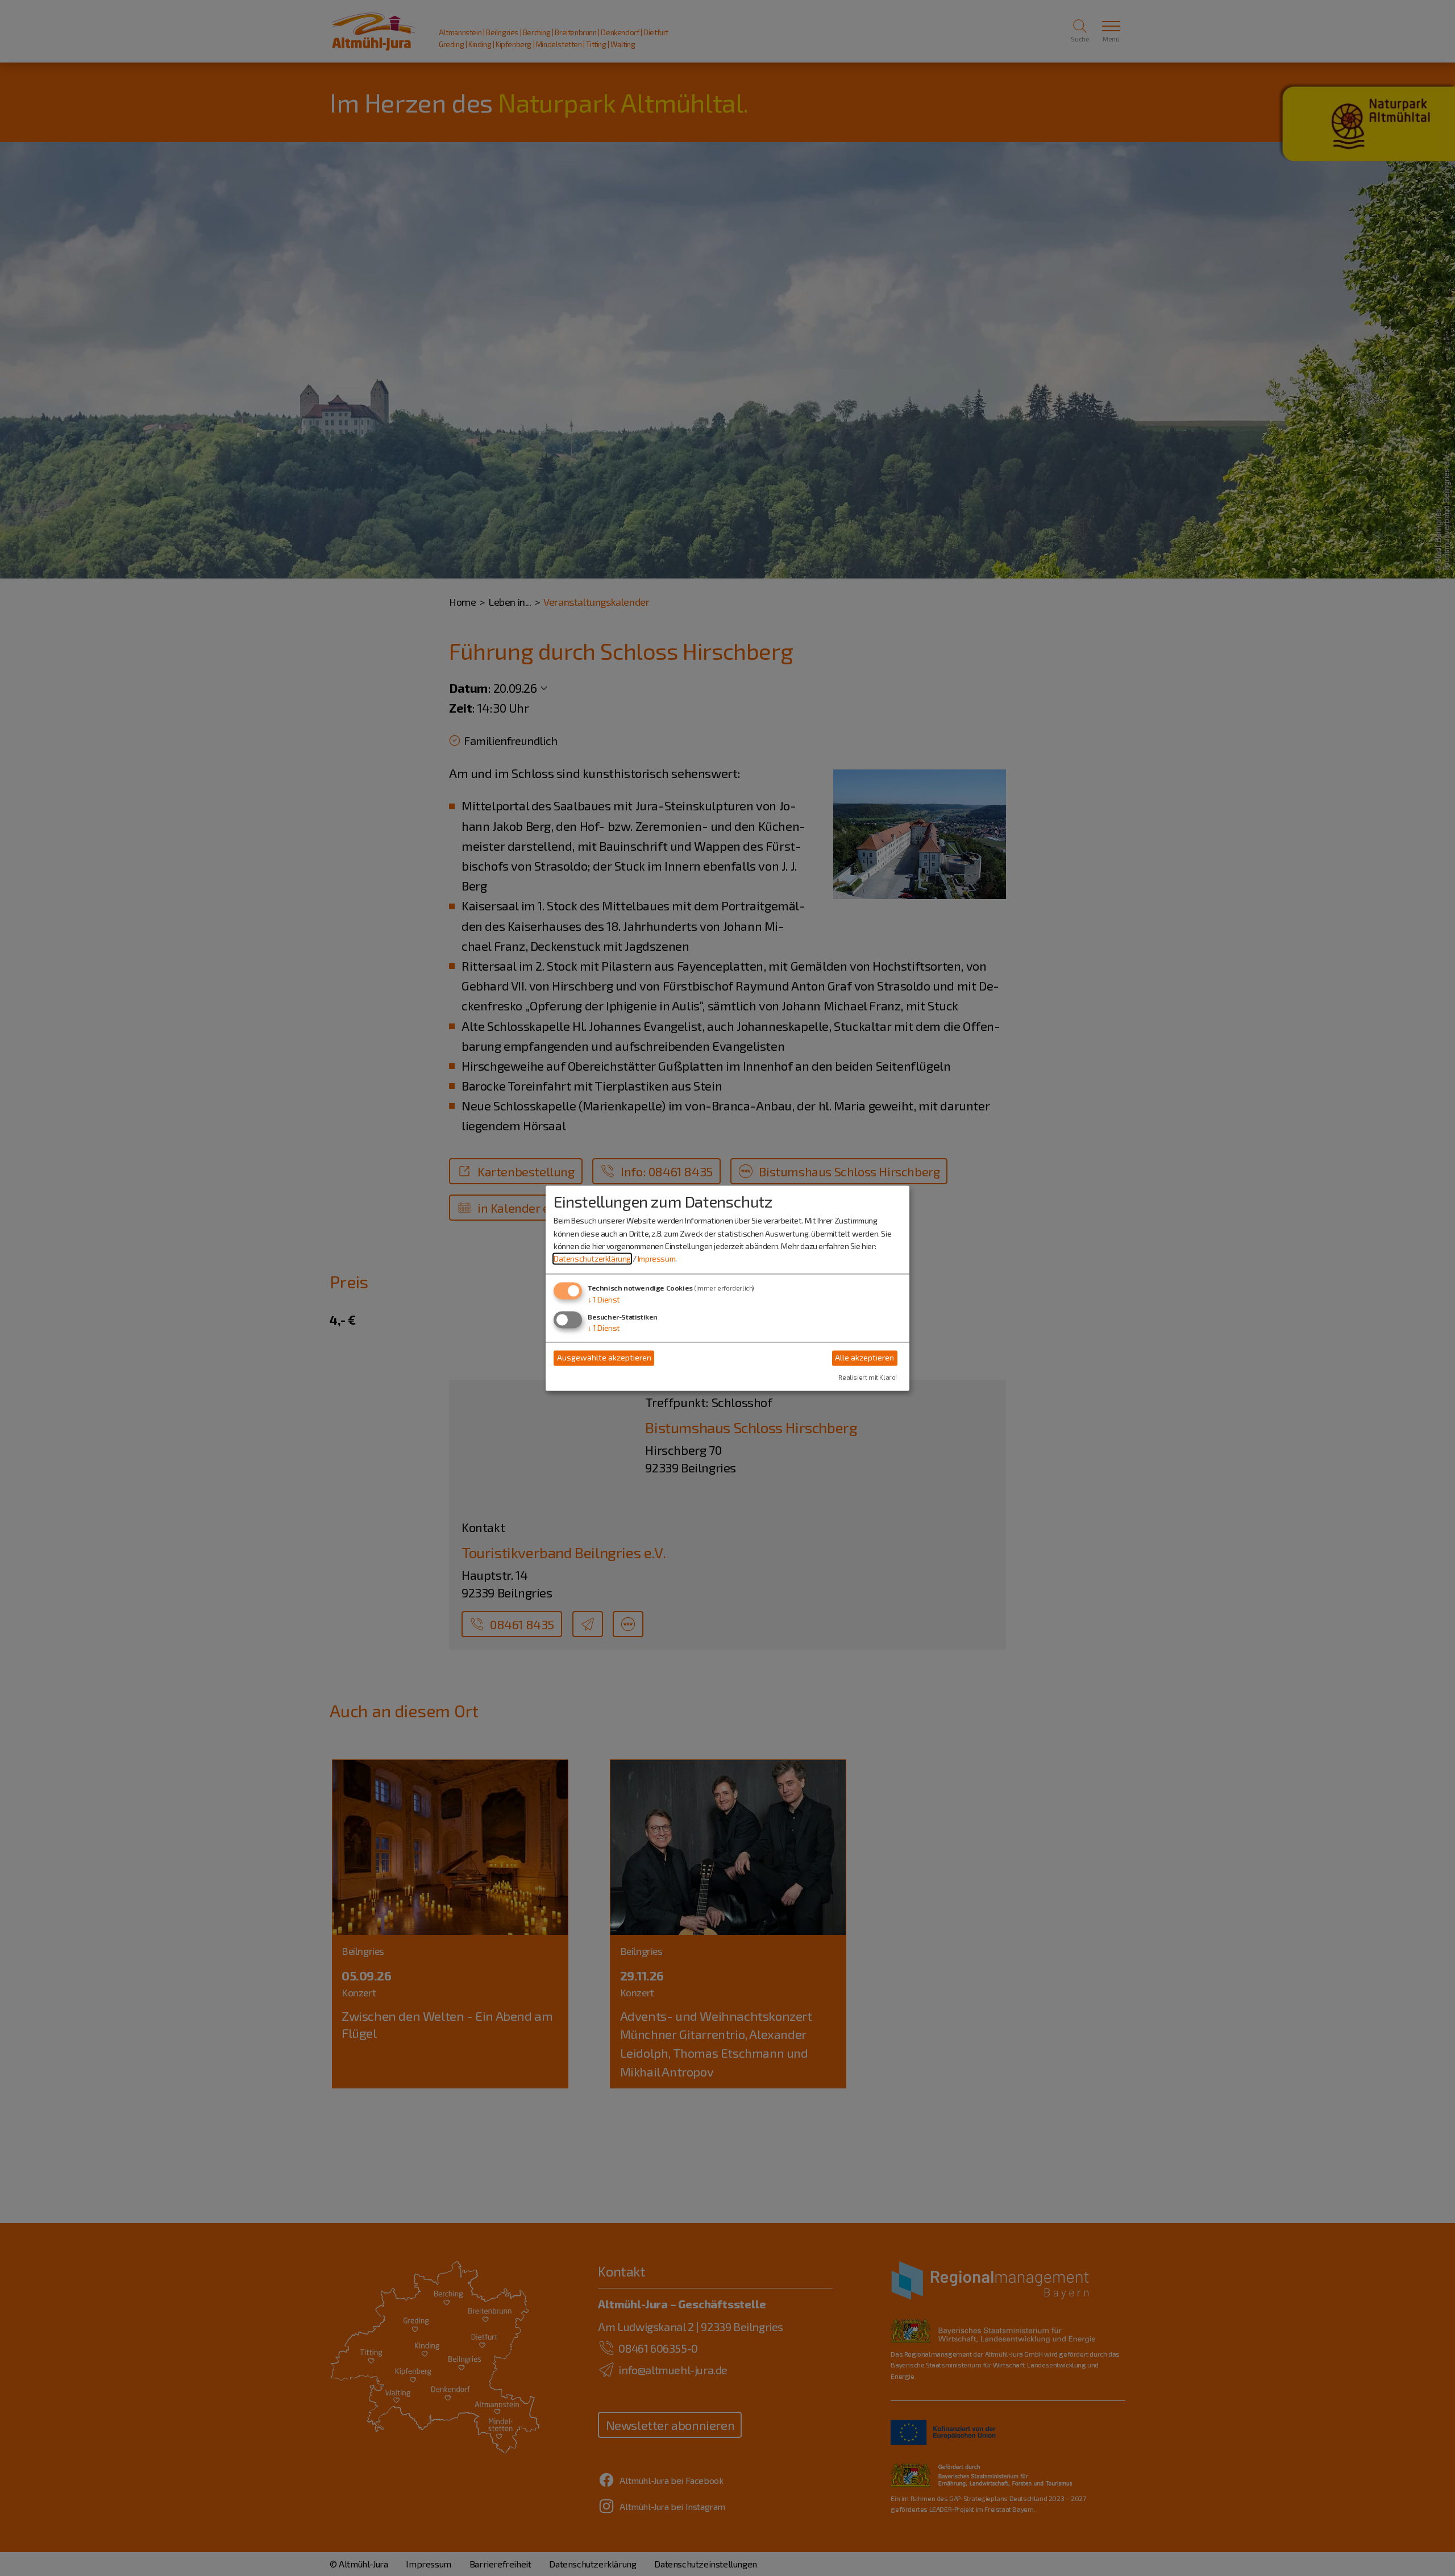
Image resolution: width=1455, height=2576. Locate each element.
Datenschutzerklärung (592, 1259)
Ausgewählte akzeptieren (604, 1358)
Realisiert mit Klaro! (868, 1377)
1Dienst (604, 1299)
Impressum (656, 1259)
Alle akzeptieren (864, 1358)
